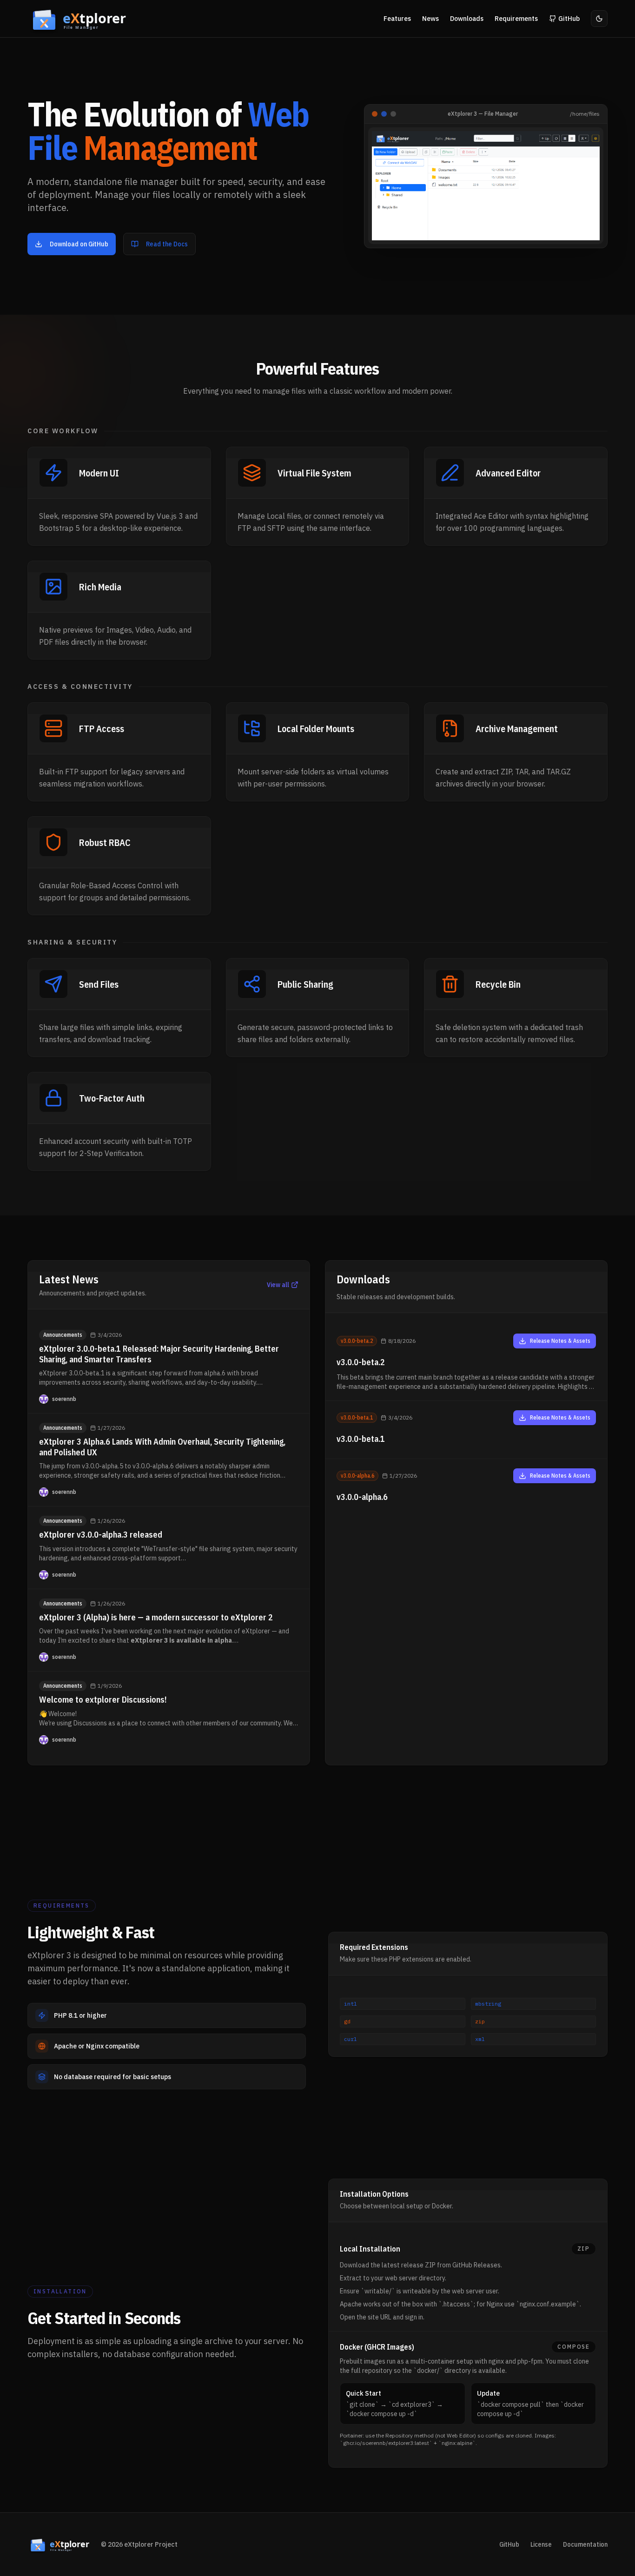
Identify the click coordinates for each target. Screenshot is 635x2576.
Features (397, 19)
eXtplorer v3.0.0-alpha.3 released (101, 1535)
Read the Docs (167, 244)
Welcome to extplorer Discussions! (103, 1700)
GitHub (509, 2544)
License (541, 2544)
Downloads (467, 19)
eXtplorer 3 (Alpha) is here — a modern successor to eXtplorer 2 (156, 1617)
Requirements (516, 19)
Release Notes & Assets (560, 1341)
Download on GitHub (79, 244)
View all (278, 1285)
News (430, 19)
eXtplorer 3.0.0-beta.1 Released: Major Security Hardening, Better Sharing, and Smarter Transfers (159, 1354)
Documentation (585, 2544)
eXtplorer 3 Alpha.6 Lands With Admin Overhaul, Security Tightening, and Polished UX (162, 1447)
